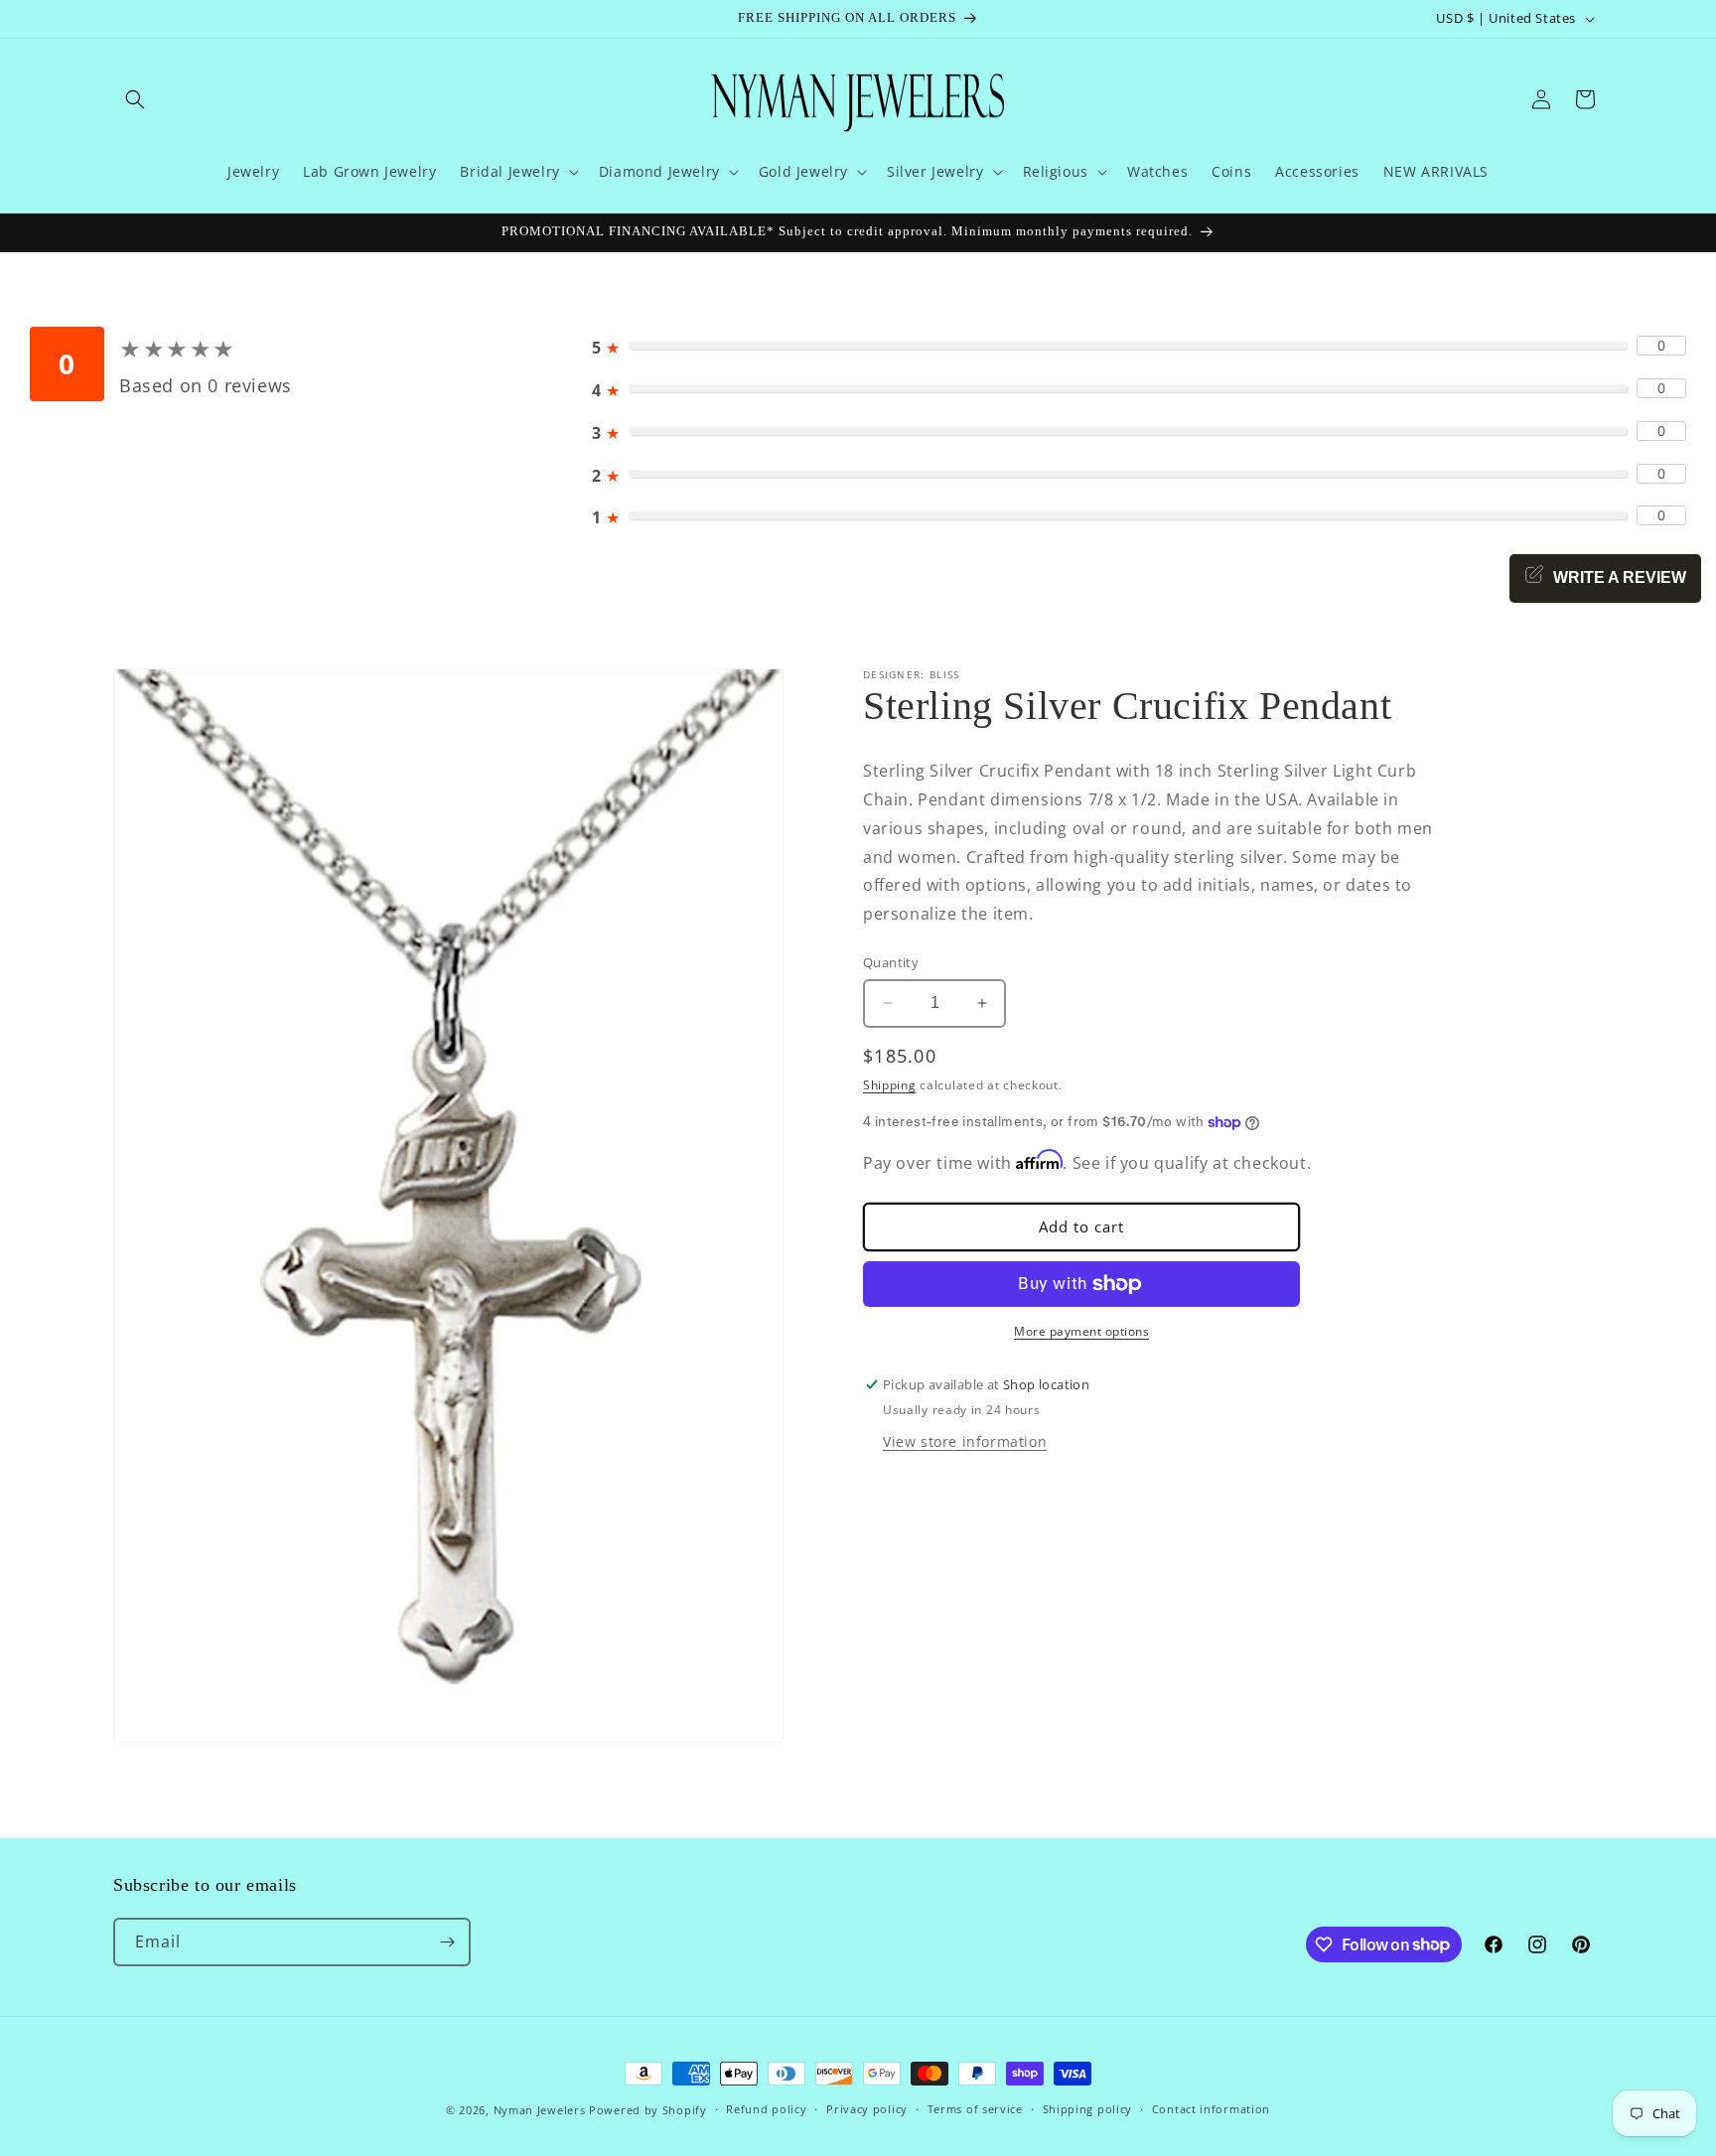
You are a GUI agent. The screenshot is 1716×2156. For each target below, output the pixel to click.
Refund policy (766, 2109)
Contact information (1211, 2109)
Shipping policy (1088, 2109)
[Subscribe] (447, 1942)
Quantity (891, 962)
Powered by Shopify (648, 2110)
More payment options (1081, 1331)
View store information (965, 1440)
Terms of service (975, 2109)
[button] (135, 99)
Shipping (890, 1084)
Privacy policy (867, 2109)
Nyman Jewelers (540, 2110)
